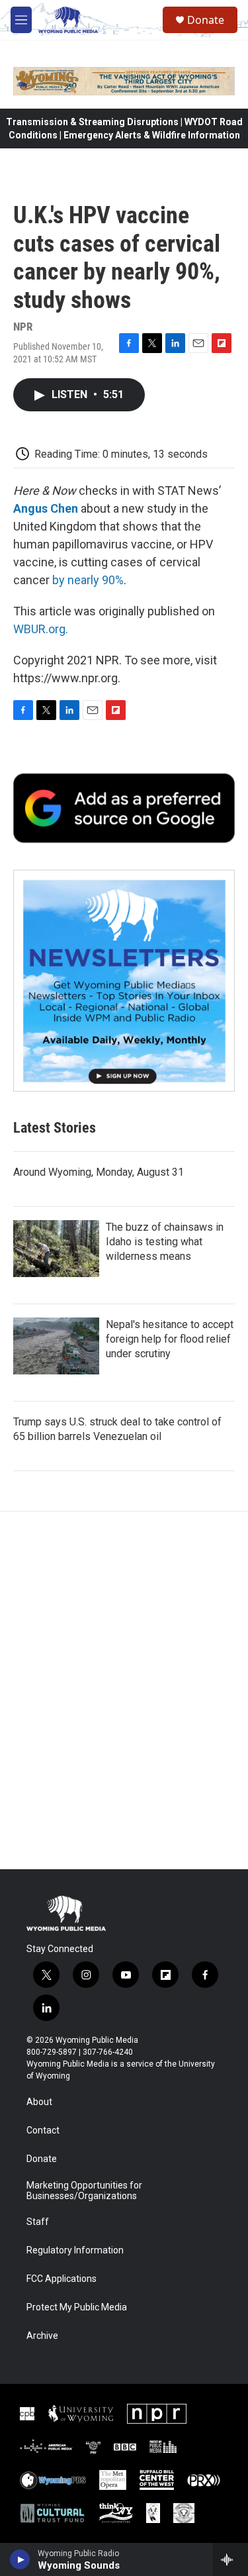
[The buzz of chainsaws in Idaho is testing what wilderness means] (56, 1249)
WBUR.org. (41, 629)
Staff (38, 2222)
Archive (42, 2336)
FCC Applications (62, 2279)
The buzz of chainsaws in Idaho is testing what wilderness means (165, 1242)
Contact (43, 2131)
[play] (20, 2559)
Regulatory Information (75, 2250)
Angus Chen (46, 508)
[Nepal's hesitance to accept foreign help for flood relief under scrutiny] (56, 1346)
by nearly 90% (88, 580)
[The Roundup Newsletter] (124, 981)
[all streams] (230, 2559)
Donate (206, 20)
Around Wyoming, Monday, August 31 (99, 1172)
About (39, 2102)
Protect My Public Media (77, 2307)
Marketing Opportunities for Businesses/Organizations (84, 2191)
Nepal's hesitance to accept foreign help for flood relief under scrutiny (170, 1339)
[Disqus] (124, 1690)
